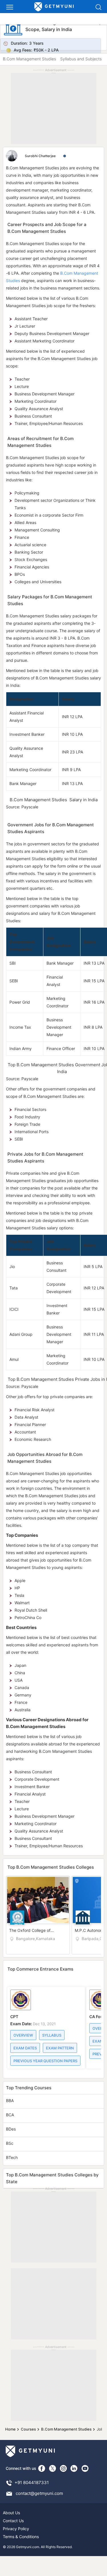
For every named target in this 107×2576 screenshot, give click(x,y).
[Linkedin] (74, 2468)
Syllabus (52, 2035)
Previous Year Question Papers (45, 2061)
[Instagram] (63, 2468)
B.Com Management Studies (29, 59)
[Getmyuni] (54, 7)
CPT (14, 2017)
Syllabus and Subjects (81, 59)
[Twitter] (53, 2468)
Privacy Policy (16, 2529)
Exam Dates (25, 2048)
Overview (23, 2035)
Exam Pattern (60, 2048)
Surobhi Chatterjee (41, 156)
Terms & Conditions (21, 2537)
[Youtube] (85, 2468)
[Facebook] (42, 2468)
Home (10, 2429)
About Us (11, 2513)
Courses (28, 2429)
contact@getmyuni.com (39, 2493)
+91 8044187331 (32, 2482)
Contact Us (13, 2521)
